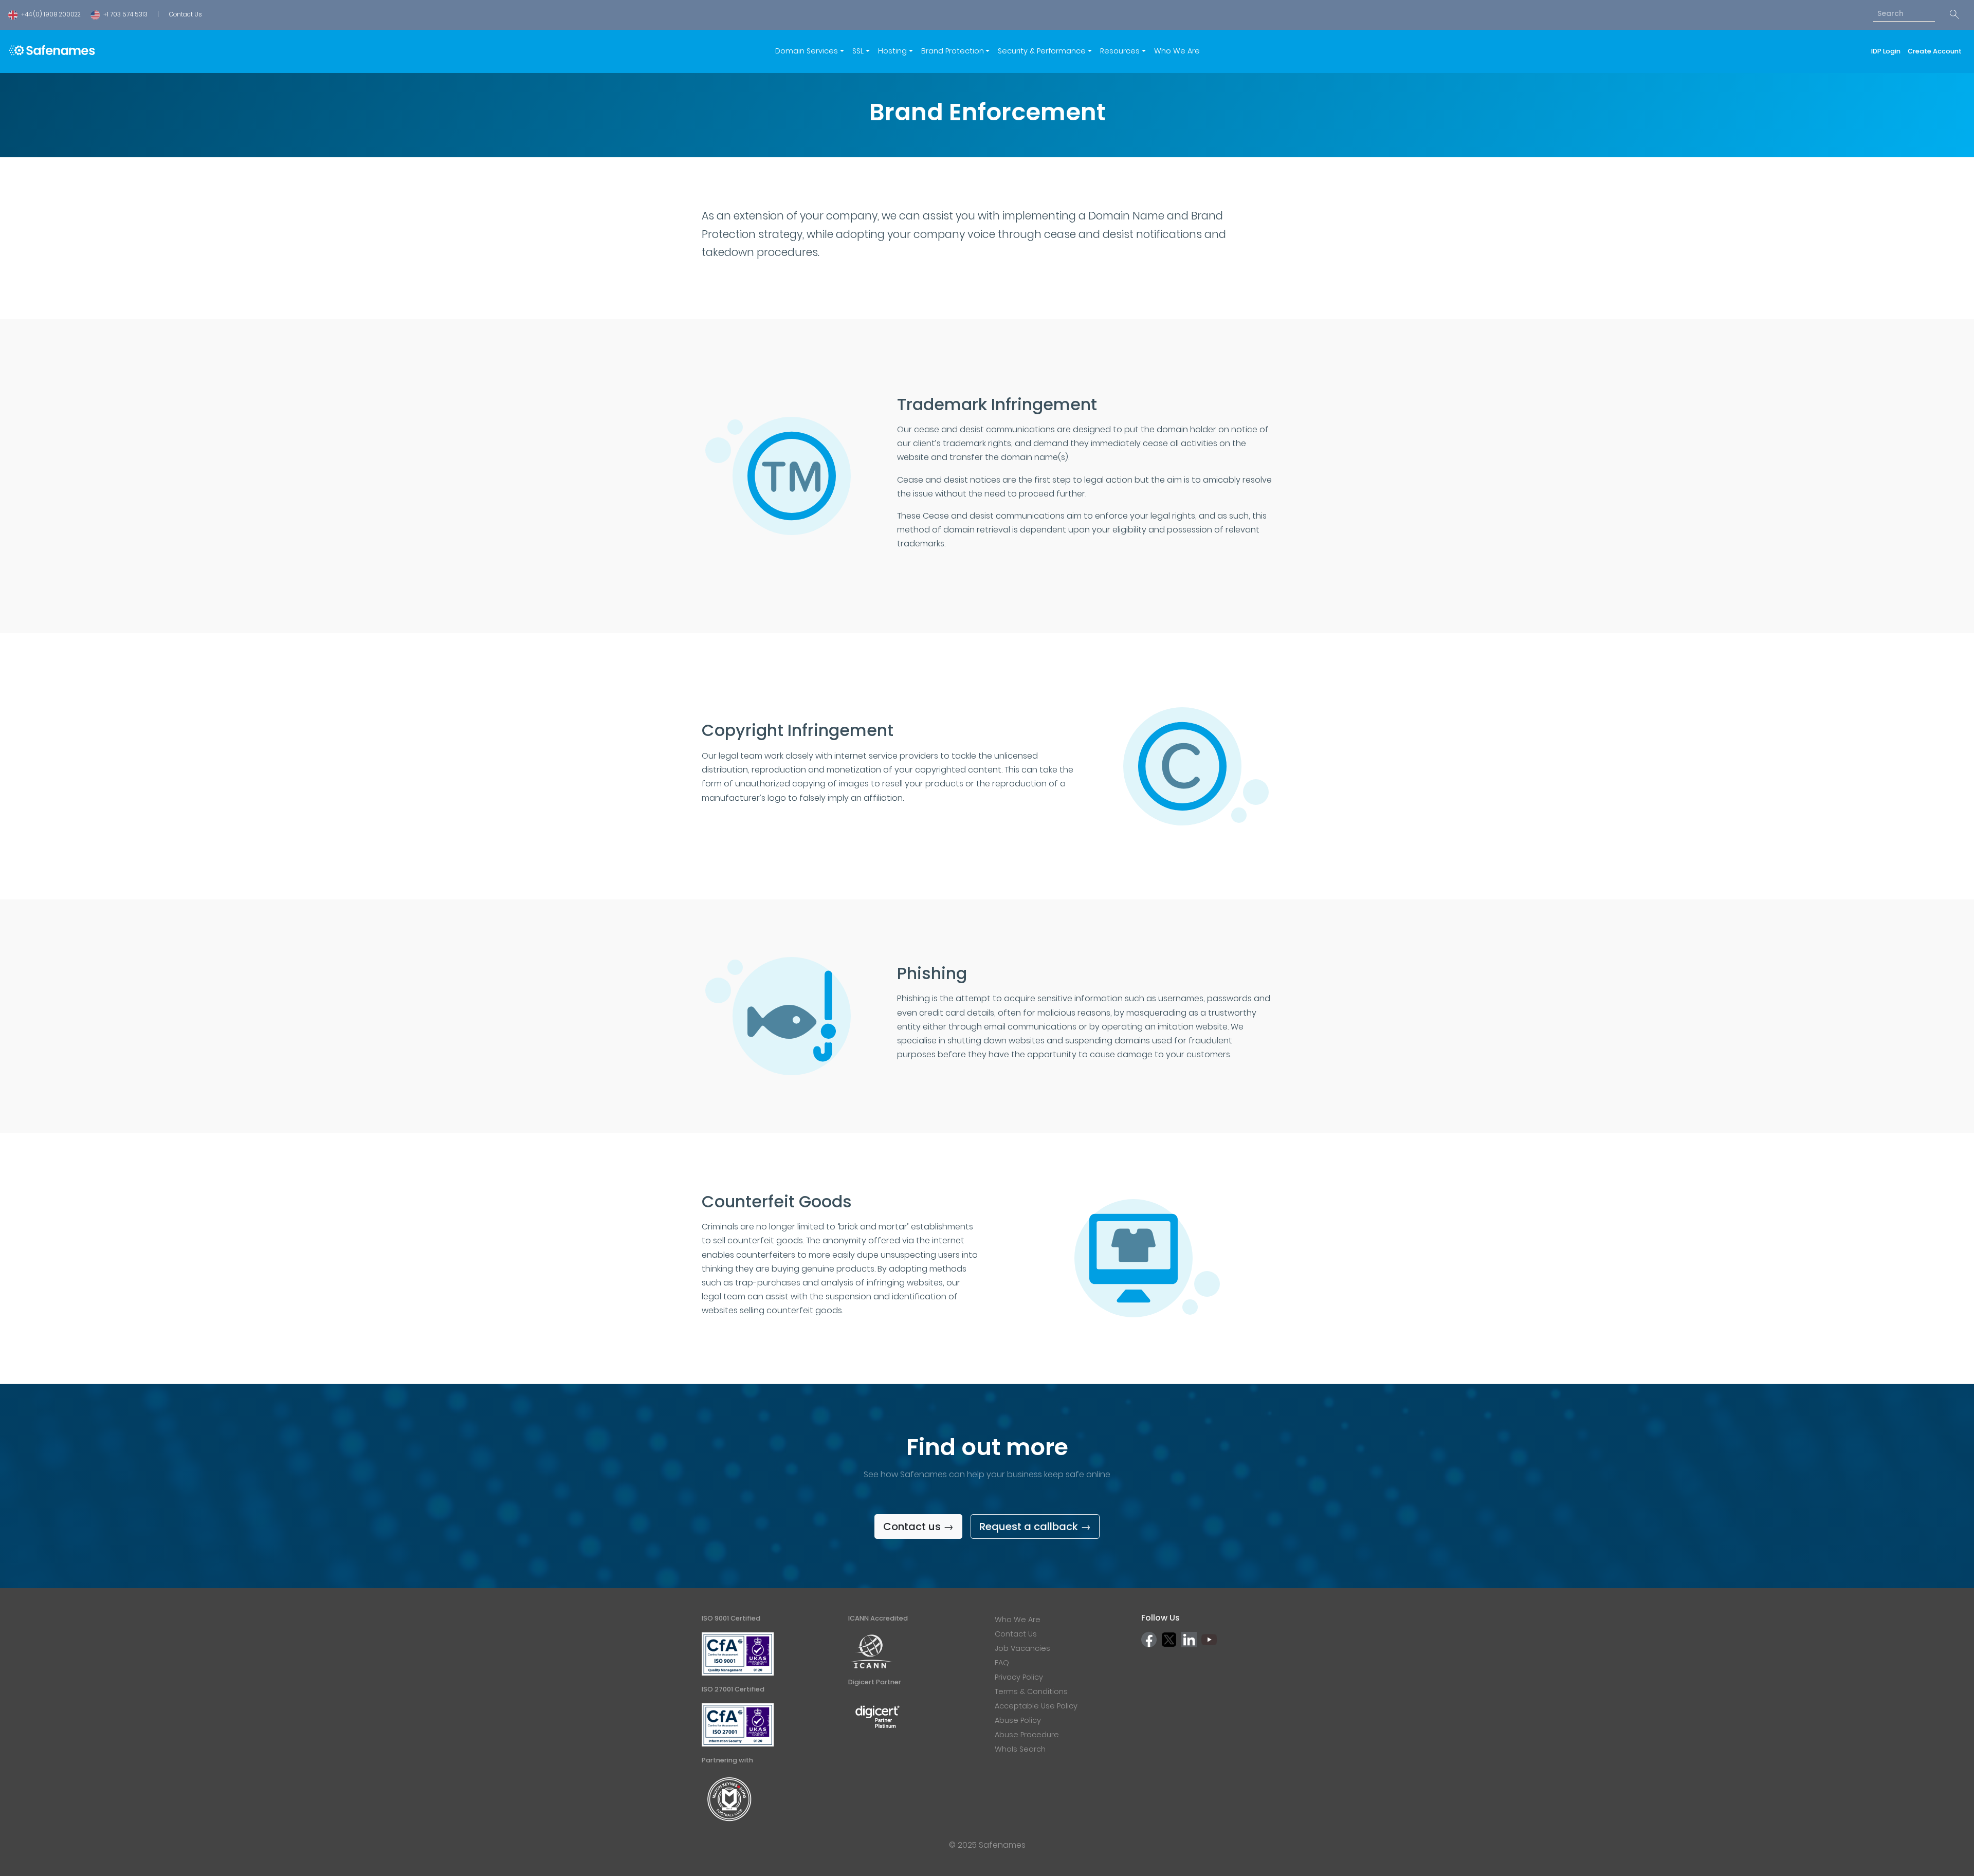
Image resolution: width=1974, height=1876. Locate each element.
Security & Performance (1042, 51)
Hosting (892, 51)
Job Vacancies (1022, 1648)
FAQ (1002, 1663)
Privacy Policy (1019, 1677)
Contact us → (918, 1526)
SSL (858, 51)
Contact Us (185, 14)
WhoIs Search (1020, 1749)
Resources (1120, 51)
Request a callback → (1035, 1526)
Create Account (1935, 51)
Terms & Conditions (1031, 1691)
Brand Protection (953, 51)
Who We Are (1177, 51)
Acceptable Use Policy (1036, 1706)
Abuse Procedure (1027, 1735)
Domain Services (807, 51)
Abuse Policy (1018, 1720)
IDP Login (1887, 51)
